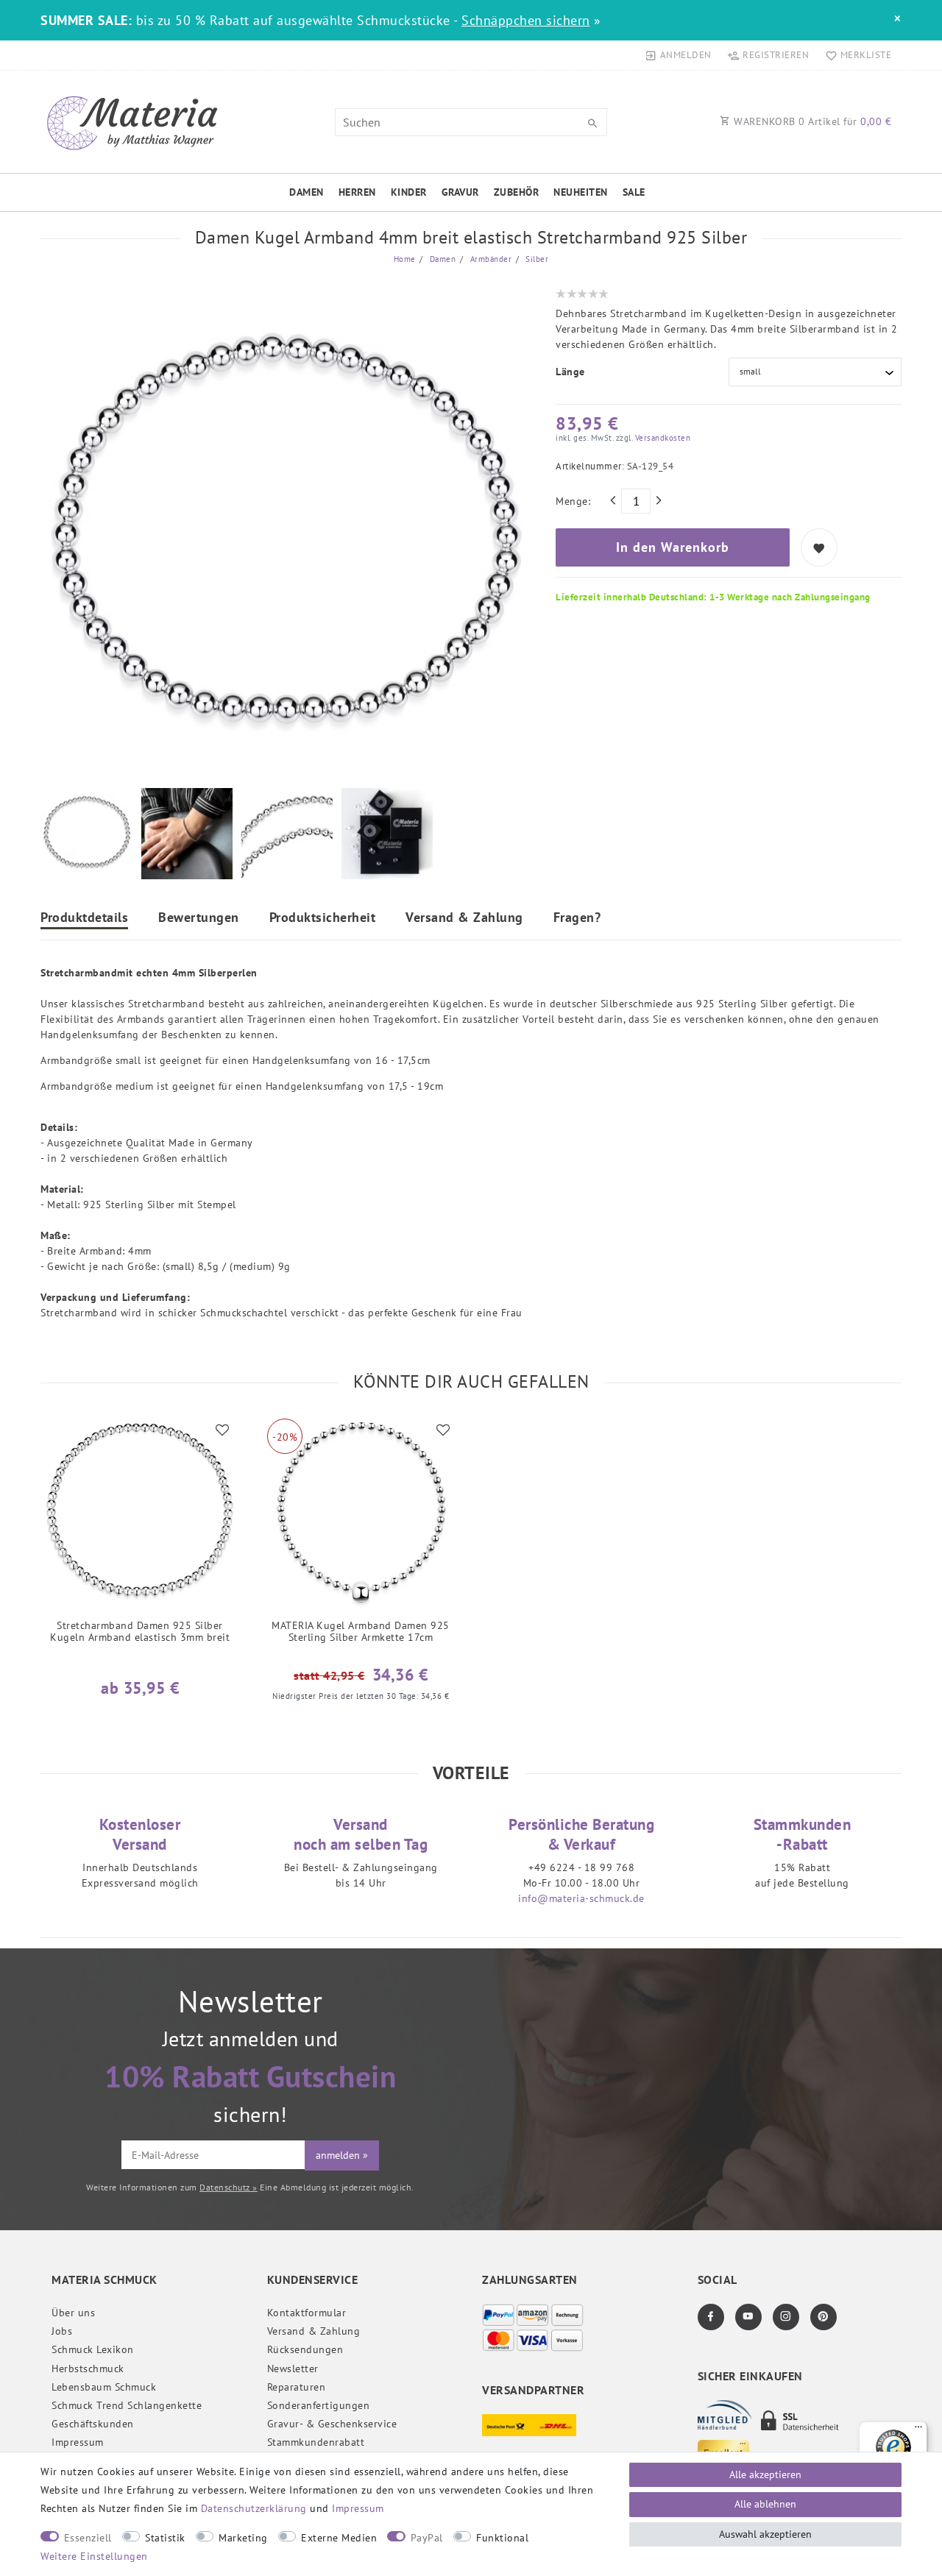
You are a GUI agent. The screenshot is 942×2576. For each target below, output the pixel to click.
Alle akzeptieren (765, 2474)
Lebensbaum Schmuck (104, 2387)
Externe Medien (339, 2538)
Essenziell (88, 2538)
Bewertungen (199, 918)
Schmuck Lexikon (93, 2349)
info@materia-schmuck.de (581, 1898)
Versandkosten (661, 438)
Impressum (78, 2442)
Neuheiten (581, 192)
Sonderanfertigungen (319, 2405)
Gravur (460, 192)
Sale (634, 192)
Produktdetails (84, 918)
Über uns (73, 2313)
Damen (307, 192)
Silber (536, 259)
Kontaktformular (307, 2313)
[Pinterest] (824, 2317)
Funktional (502, 2538)
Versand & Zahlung (464, 918)
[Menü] (918, 2430)
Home (405, 259)
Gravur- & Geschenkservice (332, 2424)
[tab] (84, 919)
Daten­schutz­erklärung (254, 2508)
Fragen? (577, 918)
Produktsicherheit (323, 918)
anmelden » (342, 2155)
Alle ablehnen (765, 2504)
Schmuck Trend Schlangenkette (127, 2405)
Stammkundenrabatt (316, 2442)
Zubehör (517, 192)
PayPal (427, 2538)
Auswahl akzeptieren (765, 2534)
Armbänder (489, 259)
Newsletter (293, 2369)
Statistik (165, 2538)
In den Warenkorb (673, 547)
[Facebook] (711, 2317)
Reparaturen (297, 2387)
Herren (357, 192)
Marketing (243, 2538)
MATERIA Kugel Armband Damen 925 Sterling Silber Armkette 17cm (361, 1632)
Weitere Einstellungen (94, 2556)
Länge (570, 372)
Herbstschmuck (88, 2369)
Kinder (409, 192)
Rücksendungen (305, 2349)
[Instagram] (786, 2317)
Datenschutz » (229, 2187)
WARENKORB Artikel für (811, 121)
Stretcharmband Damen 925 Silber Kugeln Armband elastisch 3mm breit (140, 1632)
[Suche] (592, 124)
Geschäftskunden (93, 2424)
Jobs (62, 2331)
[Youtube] (748, 2317)
